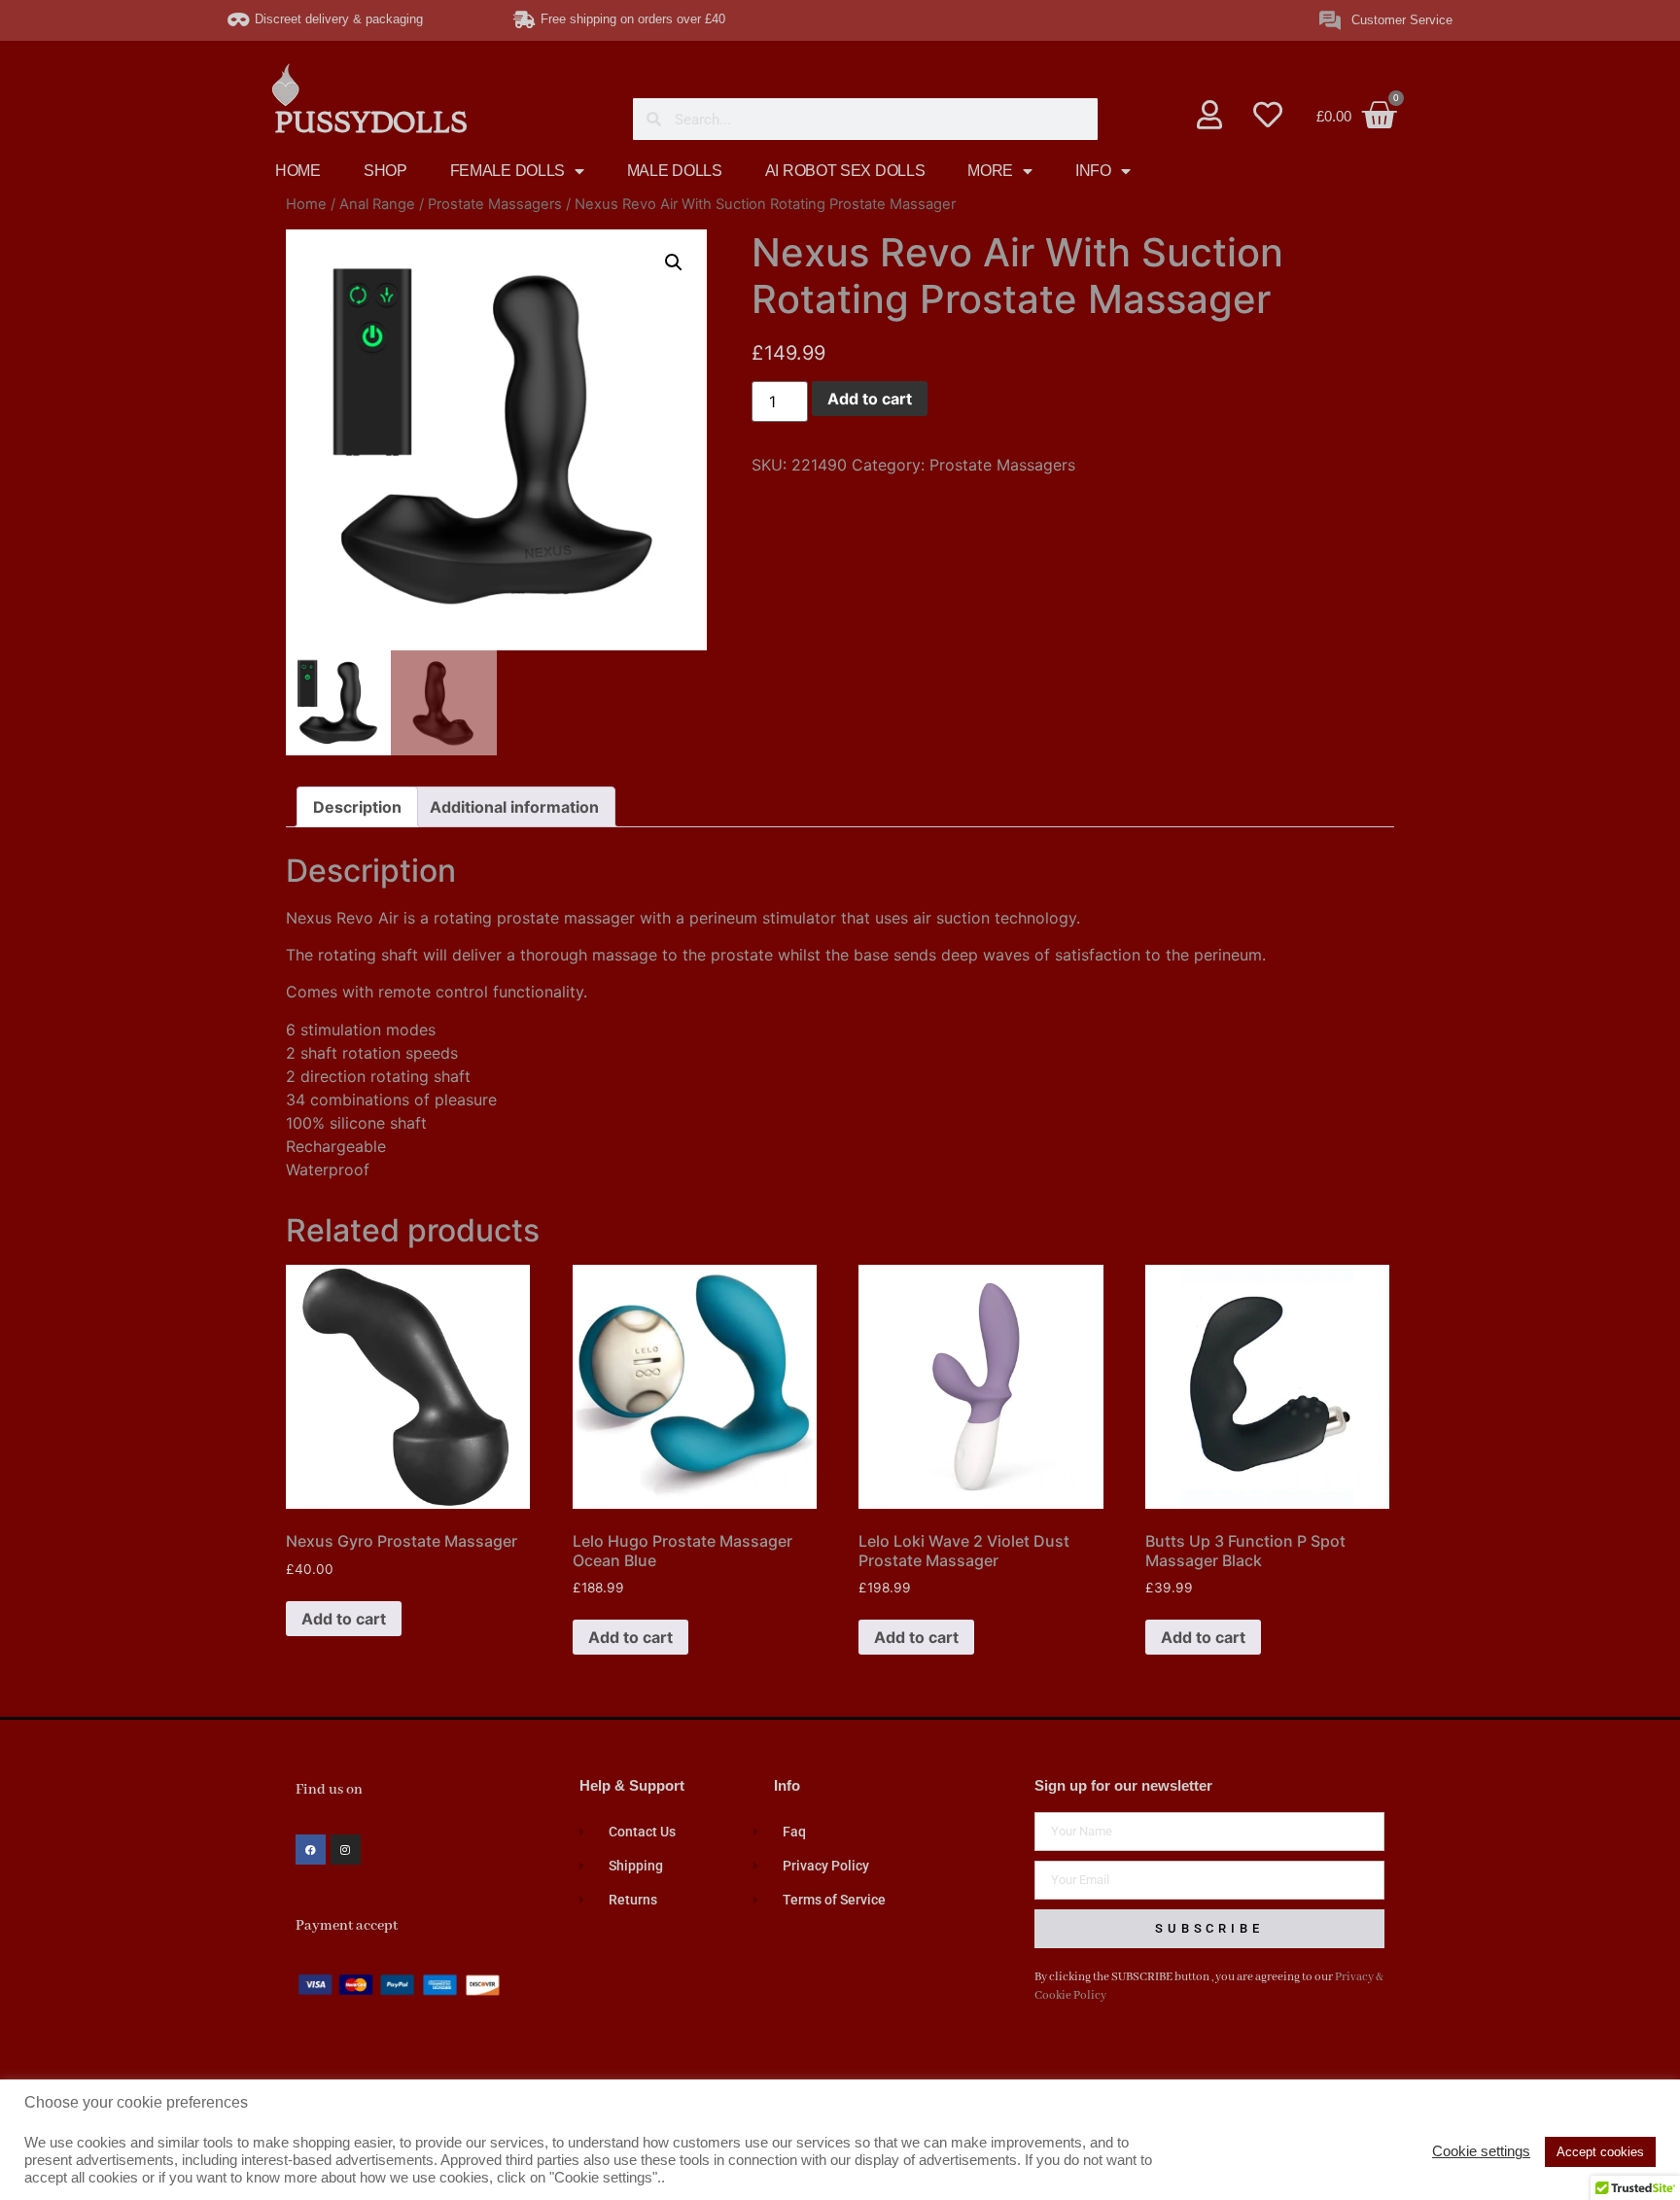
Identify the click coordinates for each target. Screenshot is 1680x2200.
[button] (674, 262)
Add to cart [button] (344, 1619)
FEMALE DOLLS (507, 171)
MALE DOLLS (675, 171)
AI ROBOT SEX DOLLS (845, 171)
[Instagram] (346, 1850)
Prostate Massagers (495, 204)
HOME (298, 171)
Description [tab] (357, 807)
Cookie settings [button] (1481, 2151)
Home (306, 204)
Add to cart (870, 399)
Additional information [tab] (514, 807)
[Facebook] (311, 1850)
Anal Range (377, 204)
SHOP (385, 171)
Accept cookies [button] (1600, 2152)
